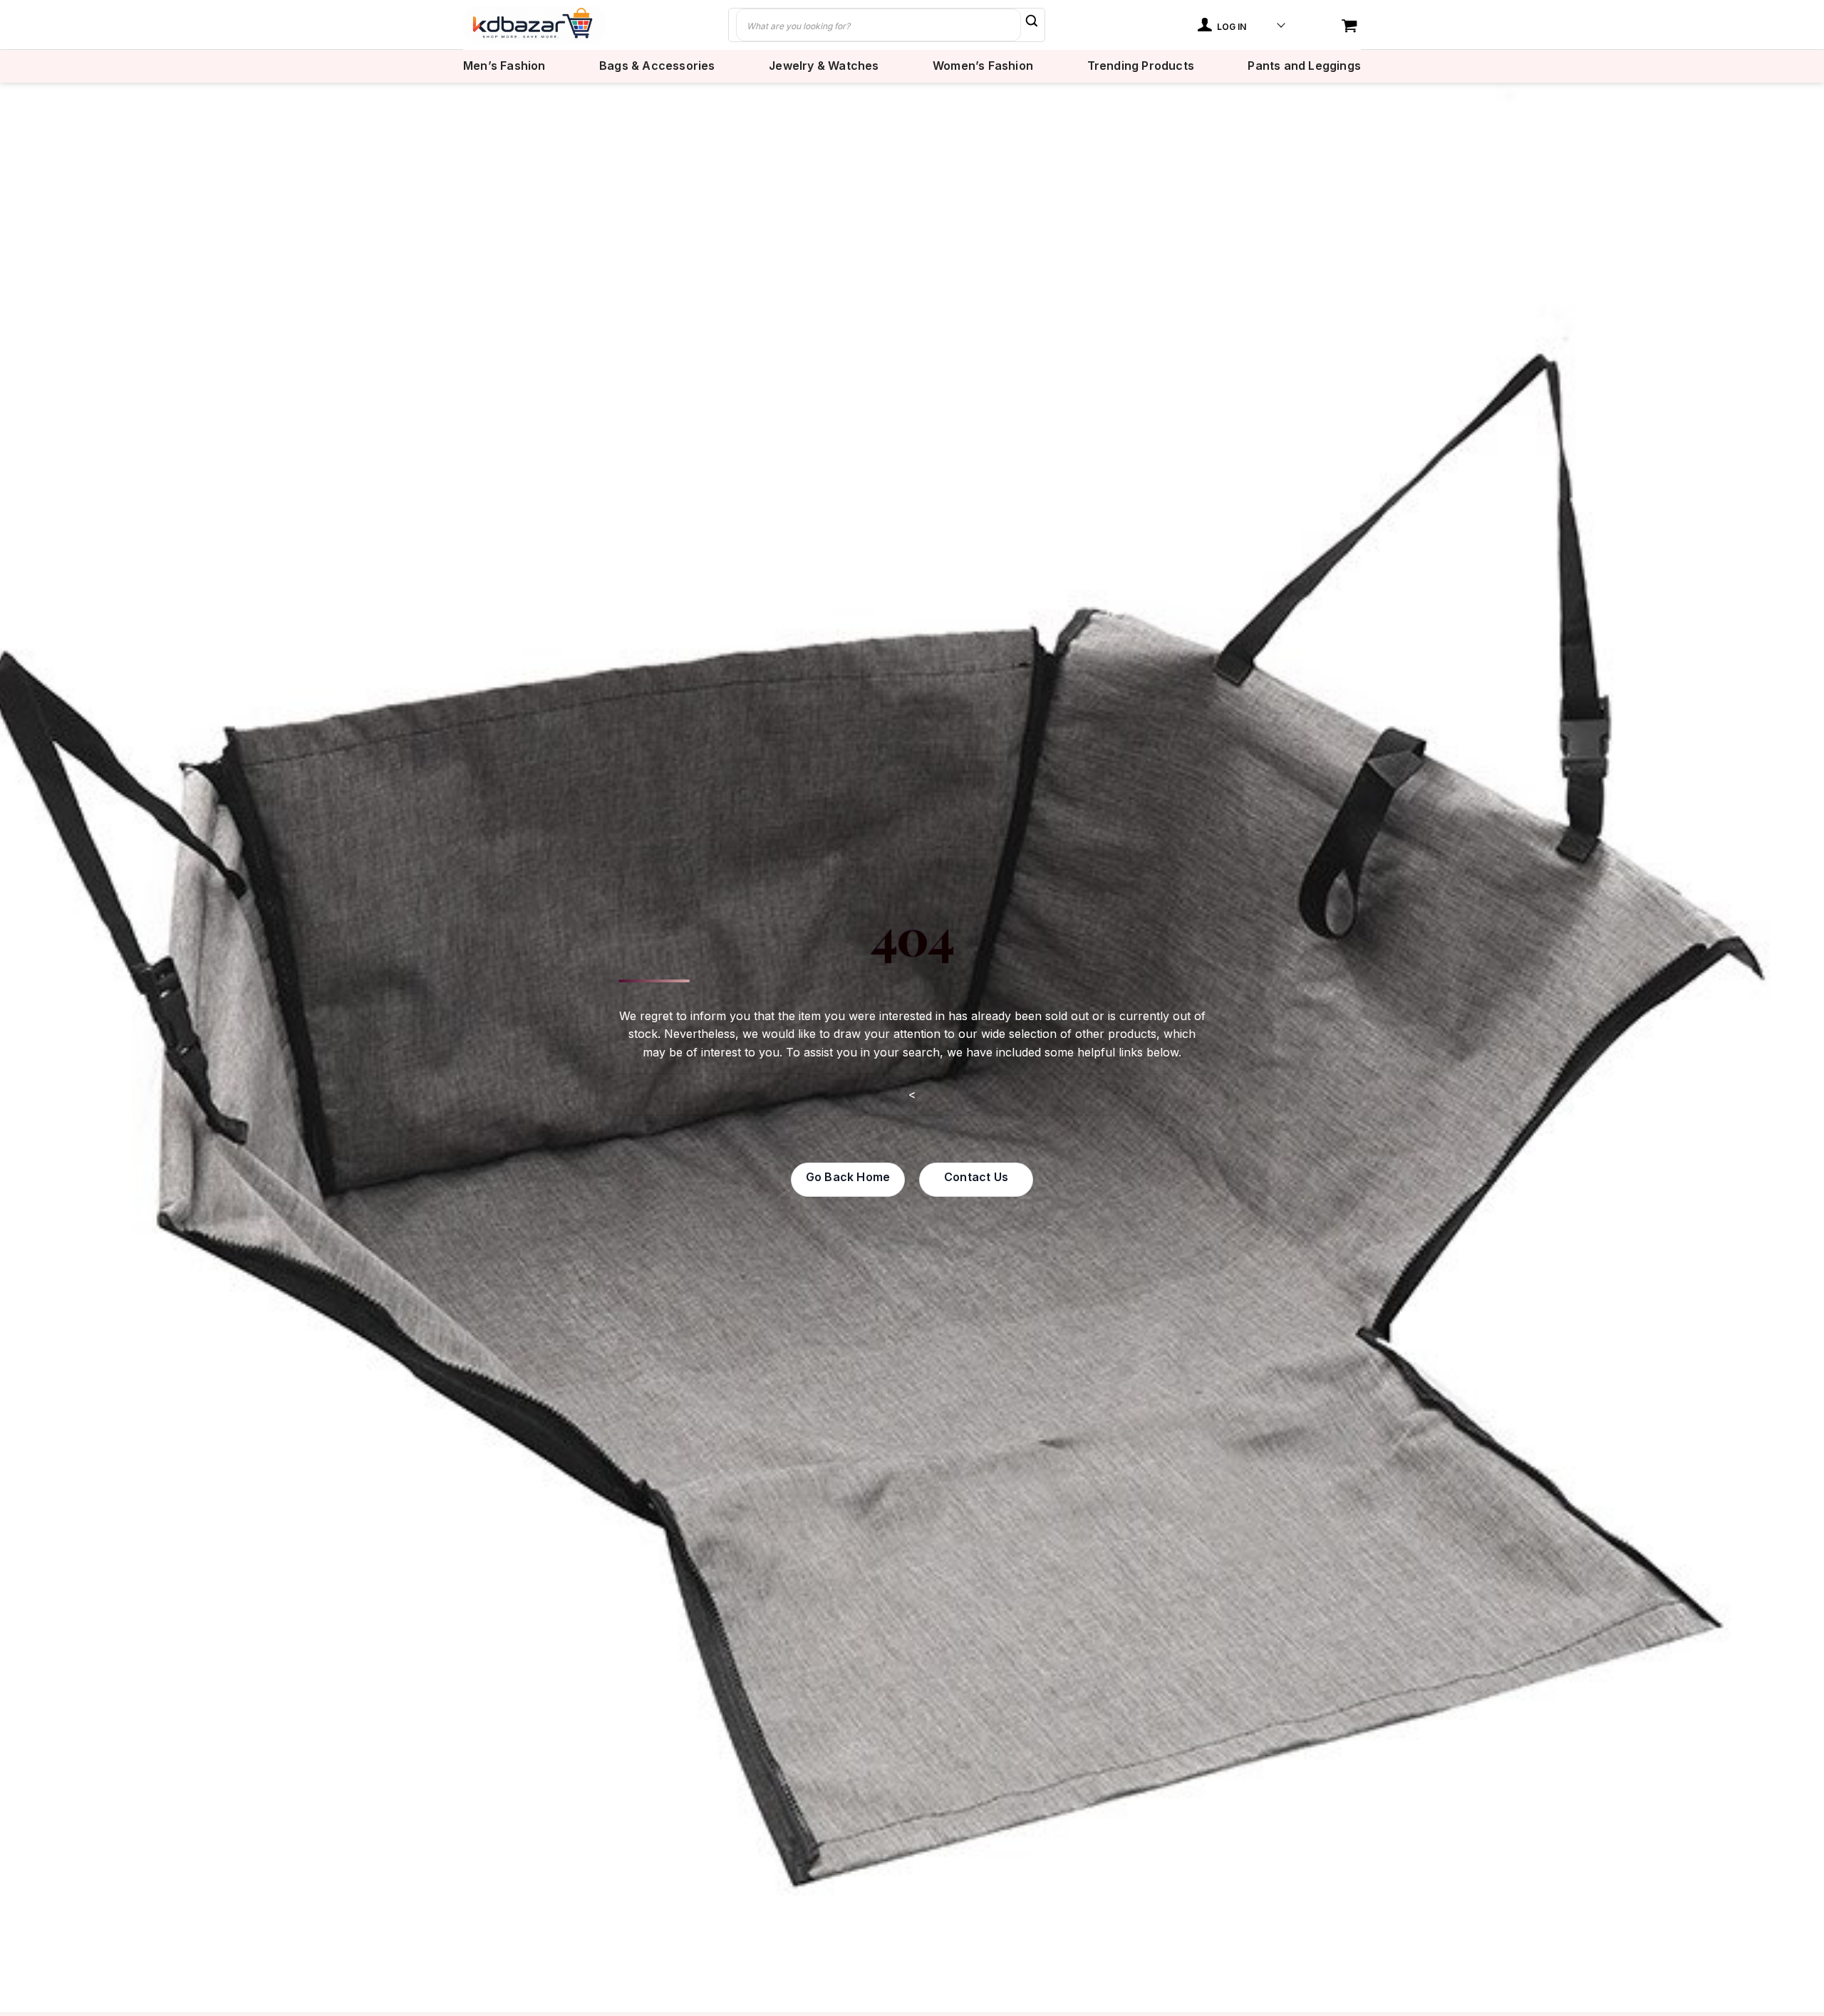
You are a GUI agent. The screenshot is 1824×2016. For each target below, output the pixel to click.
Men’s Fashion (504, 66)
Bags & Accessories (657, 66)
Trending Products (1141, 66)
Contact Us (976, 1177)
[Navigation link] (1351, 27)
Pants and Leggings (1304, 66)
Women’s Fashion (983, 66)
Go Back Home (848, 1177)
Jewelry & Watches (824, 66)
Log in (1230, 27)
